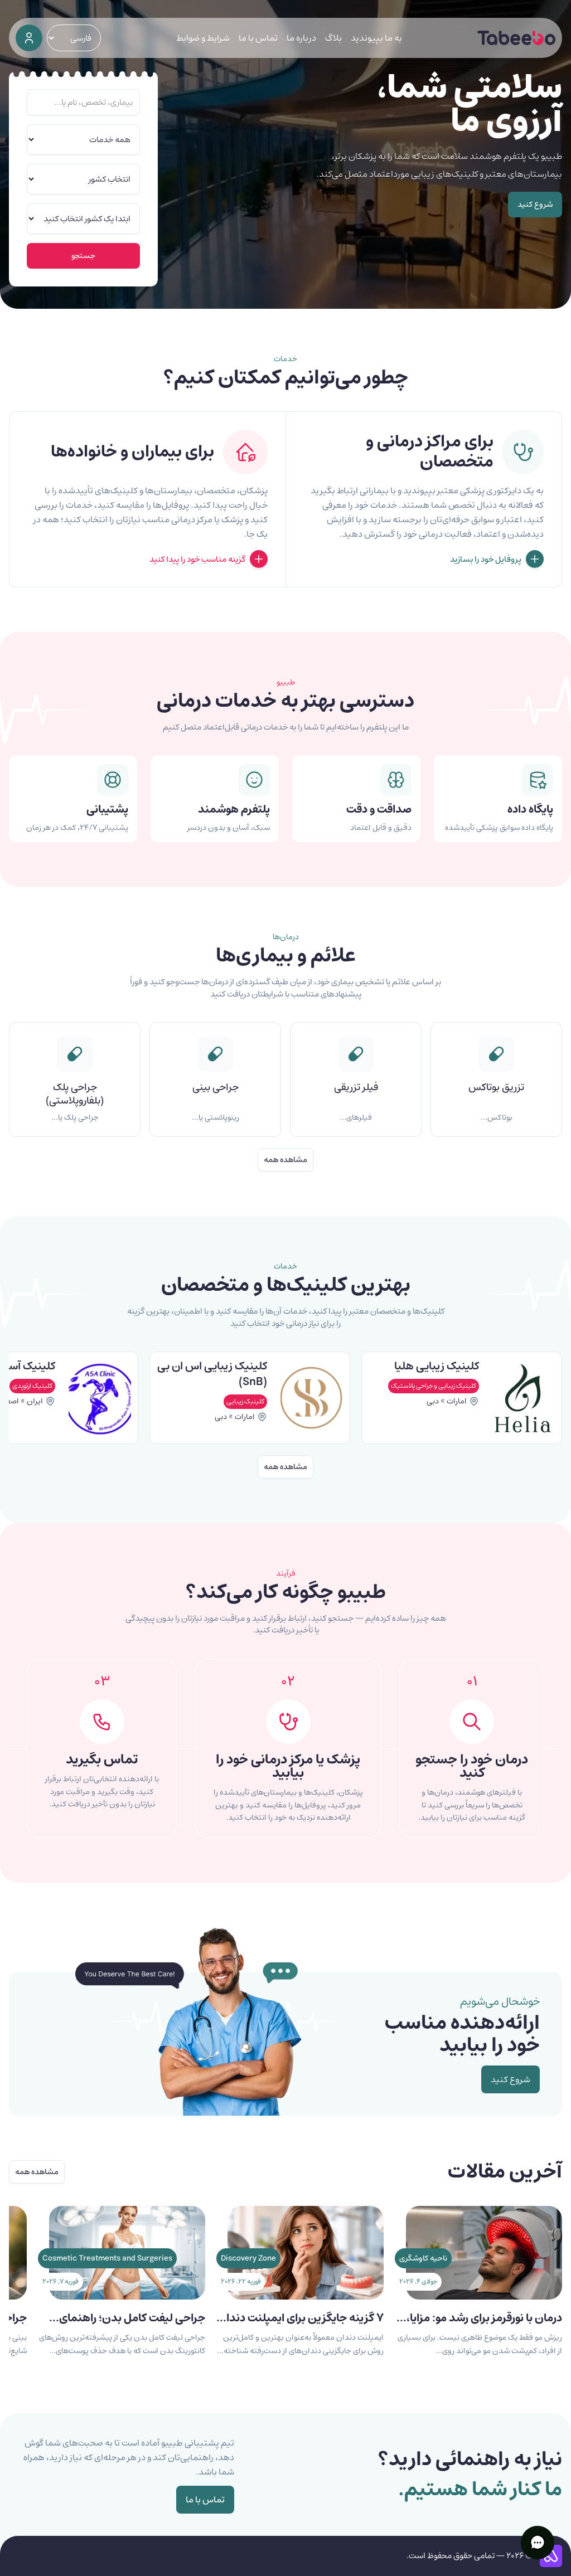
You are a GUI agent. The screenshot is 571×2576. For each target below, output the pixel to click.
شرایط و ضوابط (203, 38)
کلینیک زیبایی (457, 1401)
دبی (433, 1417)
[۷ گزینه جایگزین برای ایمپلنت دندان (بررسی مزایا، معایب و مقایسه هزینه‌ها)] (306, 2294)
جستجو (83, 256)
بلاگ (333, 38)
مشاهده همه (285, 1160)
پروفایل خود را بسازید (486, 559)
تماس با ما (258, 38)
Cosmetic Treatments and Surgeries (107, 2258)
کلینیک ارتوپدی (244, 1386)
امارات (457, 1417)
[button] (538, 2543)
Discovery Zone (248, 2258)
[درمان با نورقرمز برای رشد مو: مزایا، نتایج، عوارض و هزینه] (484, 2294)
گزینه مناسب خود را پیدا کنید (197, 559)
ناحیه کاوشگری (423, 2258)
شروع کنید (535, 205)
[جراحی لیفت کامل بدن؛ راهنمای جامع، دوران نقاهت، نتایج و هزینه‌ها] (127, 2294)
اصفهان (219, 1401)
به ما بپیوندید (376, 38)
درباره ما (301, 38)
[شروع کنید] (29, 38)
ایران (247, 1401)
